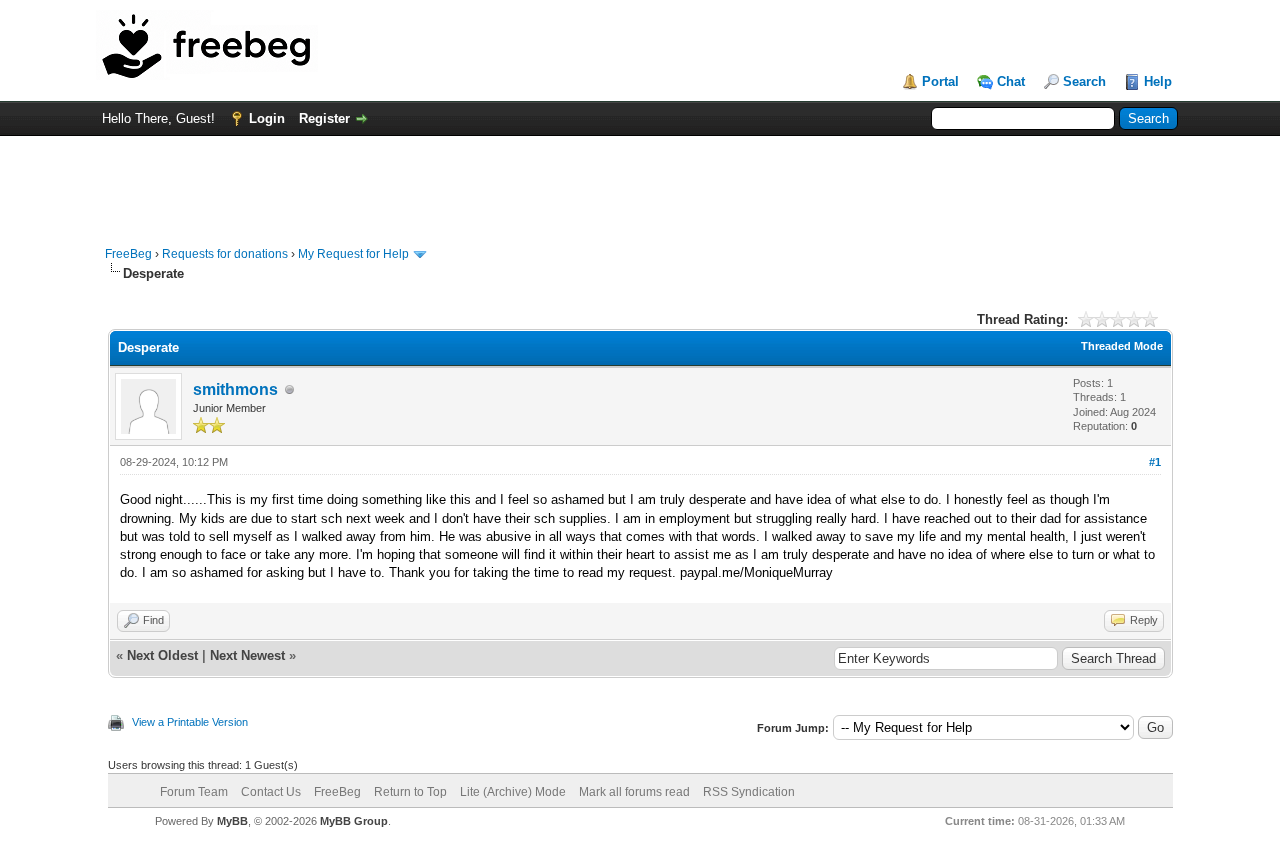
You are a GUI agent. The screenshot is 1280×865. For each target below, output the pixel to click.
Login (267, 118)
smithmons (235, 389)
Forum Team (194, 792)
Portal (940, 81)
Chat (1011, 81)
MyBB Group (354, 821)
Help (1158, 81)
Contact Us (271, 792)
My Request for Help (353, 254)
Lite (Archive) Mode (513, 792)
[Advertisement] (640, 181)
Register (324, 118)
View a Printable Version (190, 722)
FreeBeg (128, 254)
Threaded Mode (1122, 346)
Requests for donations (225, 254)
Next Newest (247, 655)
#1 (1155, 462)
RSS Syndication (749, 792)
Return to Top (410, 792)
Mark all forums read (634, 792)
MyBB (232, 821)
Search (1084, 81)
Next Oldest (162, 655)
